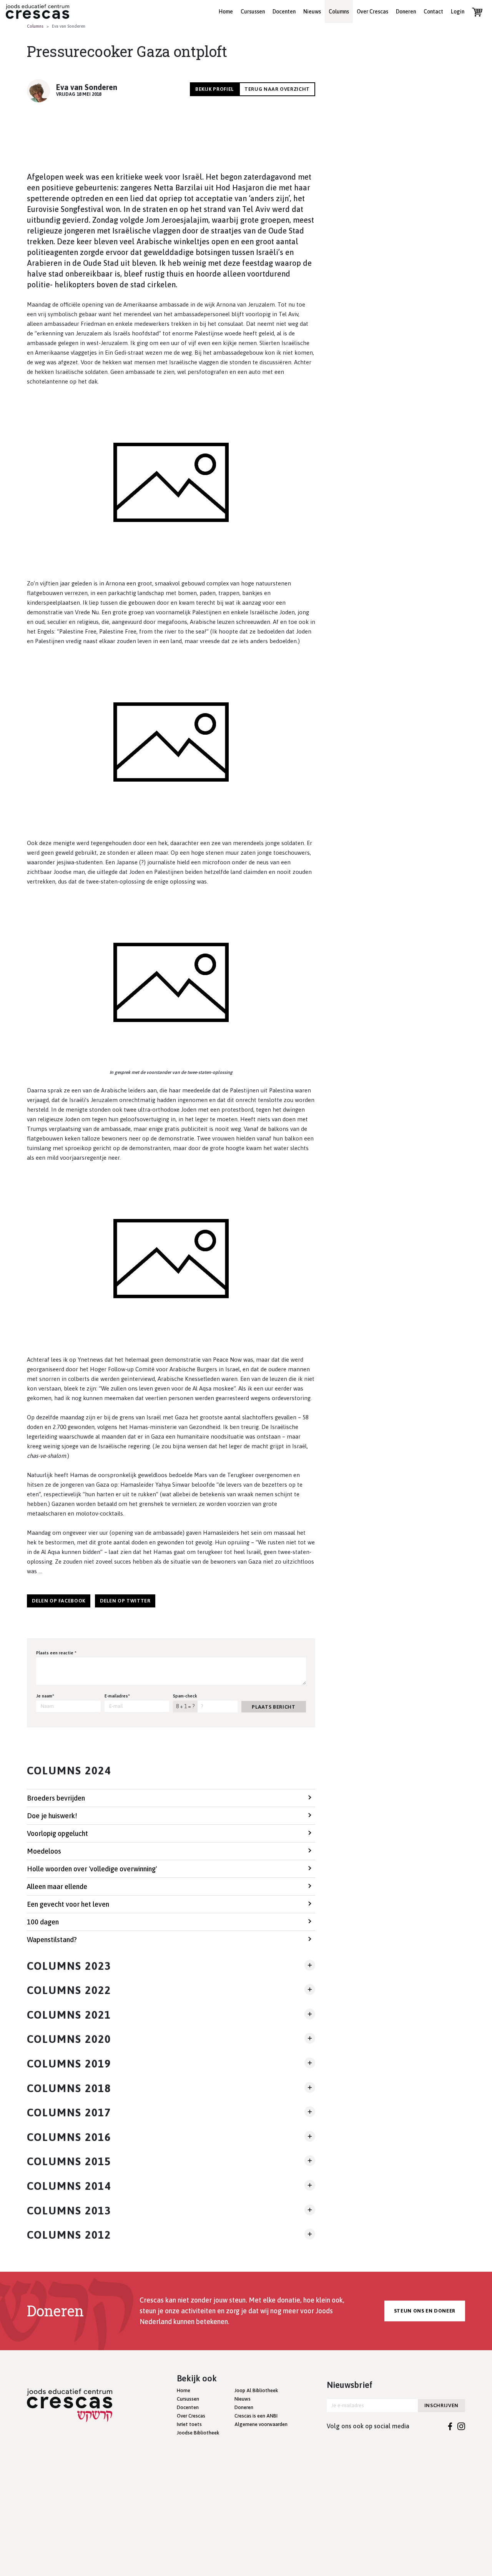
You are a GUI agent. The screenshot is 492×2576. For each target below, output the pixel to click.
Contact (433, 12)
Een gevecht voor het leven (68, 1904)
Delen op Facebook (59, 1601)
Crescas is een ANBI (256, 2416)
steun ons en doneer (425, 2311)
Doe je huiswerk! (52, 1816)
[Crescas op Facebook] (450, 2426)
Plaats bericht (273, 1707)
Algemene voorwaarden (261, 2424)
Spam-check (185, 1696)
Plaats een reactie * (56, 1653)
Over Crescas (372, 12)
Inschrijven (441, 2405)
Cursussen (253, 12)
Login (458, 12)
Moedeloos (44, 1851)
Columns (339, 12)
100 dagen (43, 1922)
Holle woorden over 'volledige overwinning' (92, 1869)
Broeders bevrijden (56, 1798)
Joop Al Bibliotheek (256, 2390)
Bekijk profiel (214, 89)
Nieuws (312, 12)
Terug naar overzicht (277, 89)
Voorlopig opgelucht (57, 1833)
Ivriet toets (189, 2424)
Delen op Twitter (125, 1601)
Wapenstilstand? (52, 1940)
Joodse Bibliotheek (198, 2433)
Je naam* (45, 1696)
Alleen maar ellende (57, 1887)
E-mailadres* (117, 1696)
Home (226, 12)
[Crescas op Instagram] (461, 2426)
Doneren (406, 12)
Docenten (284, 12)
